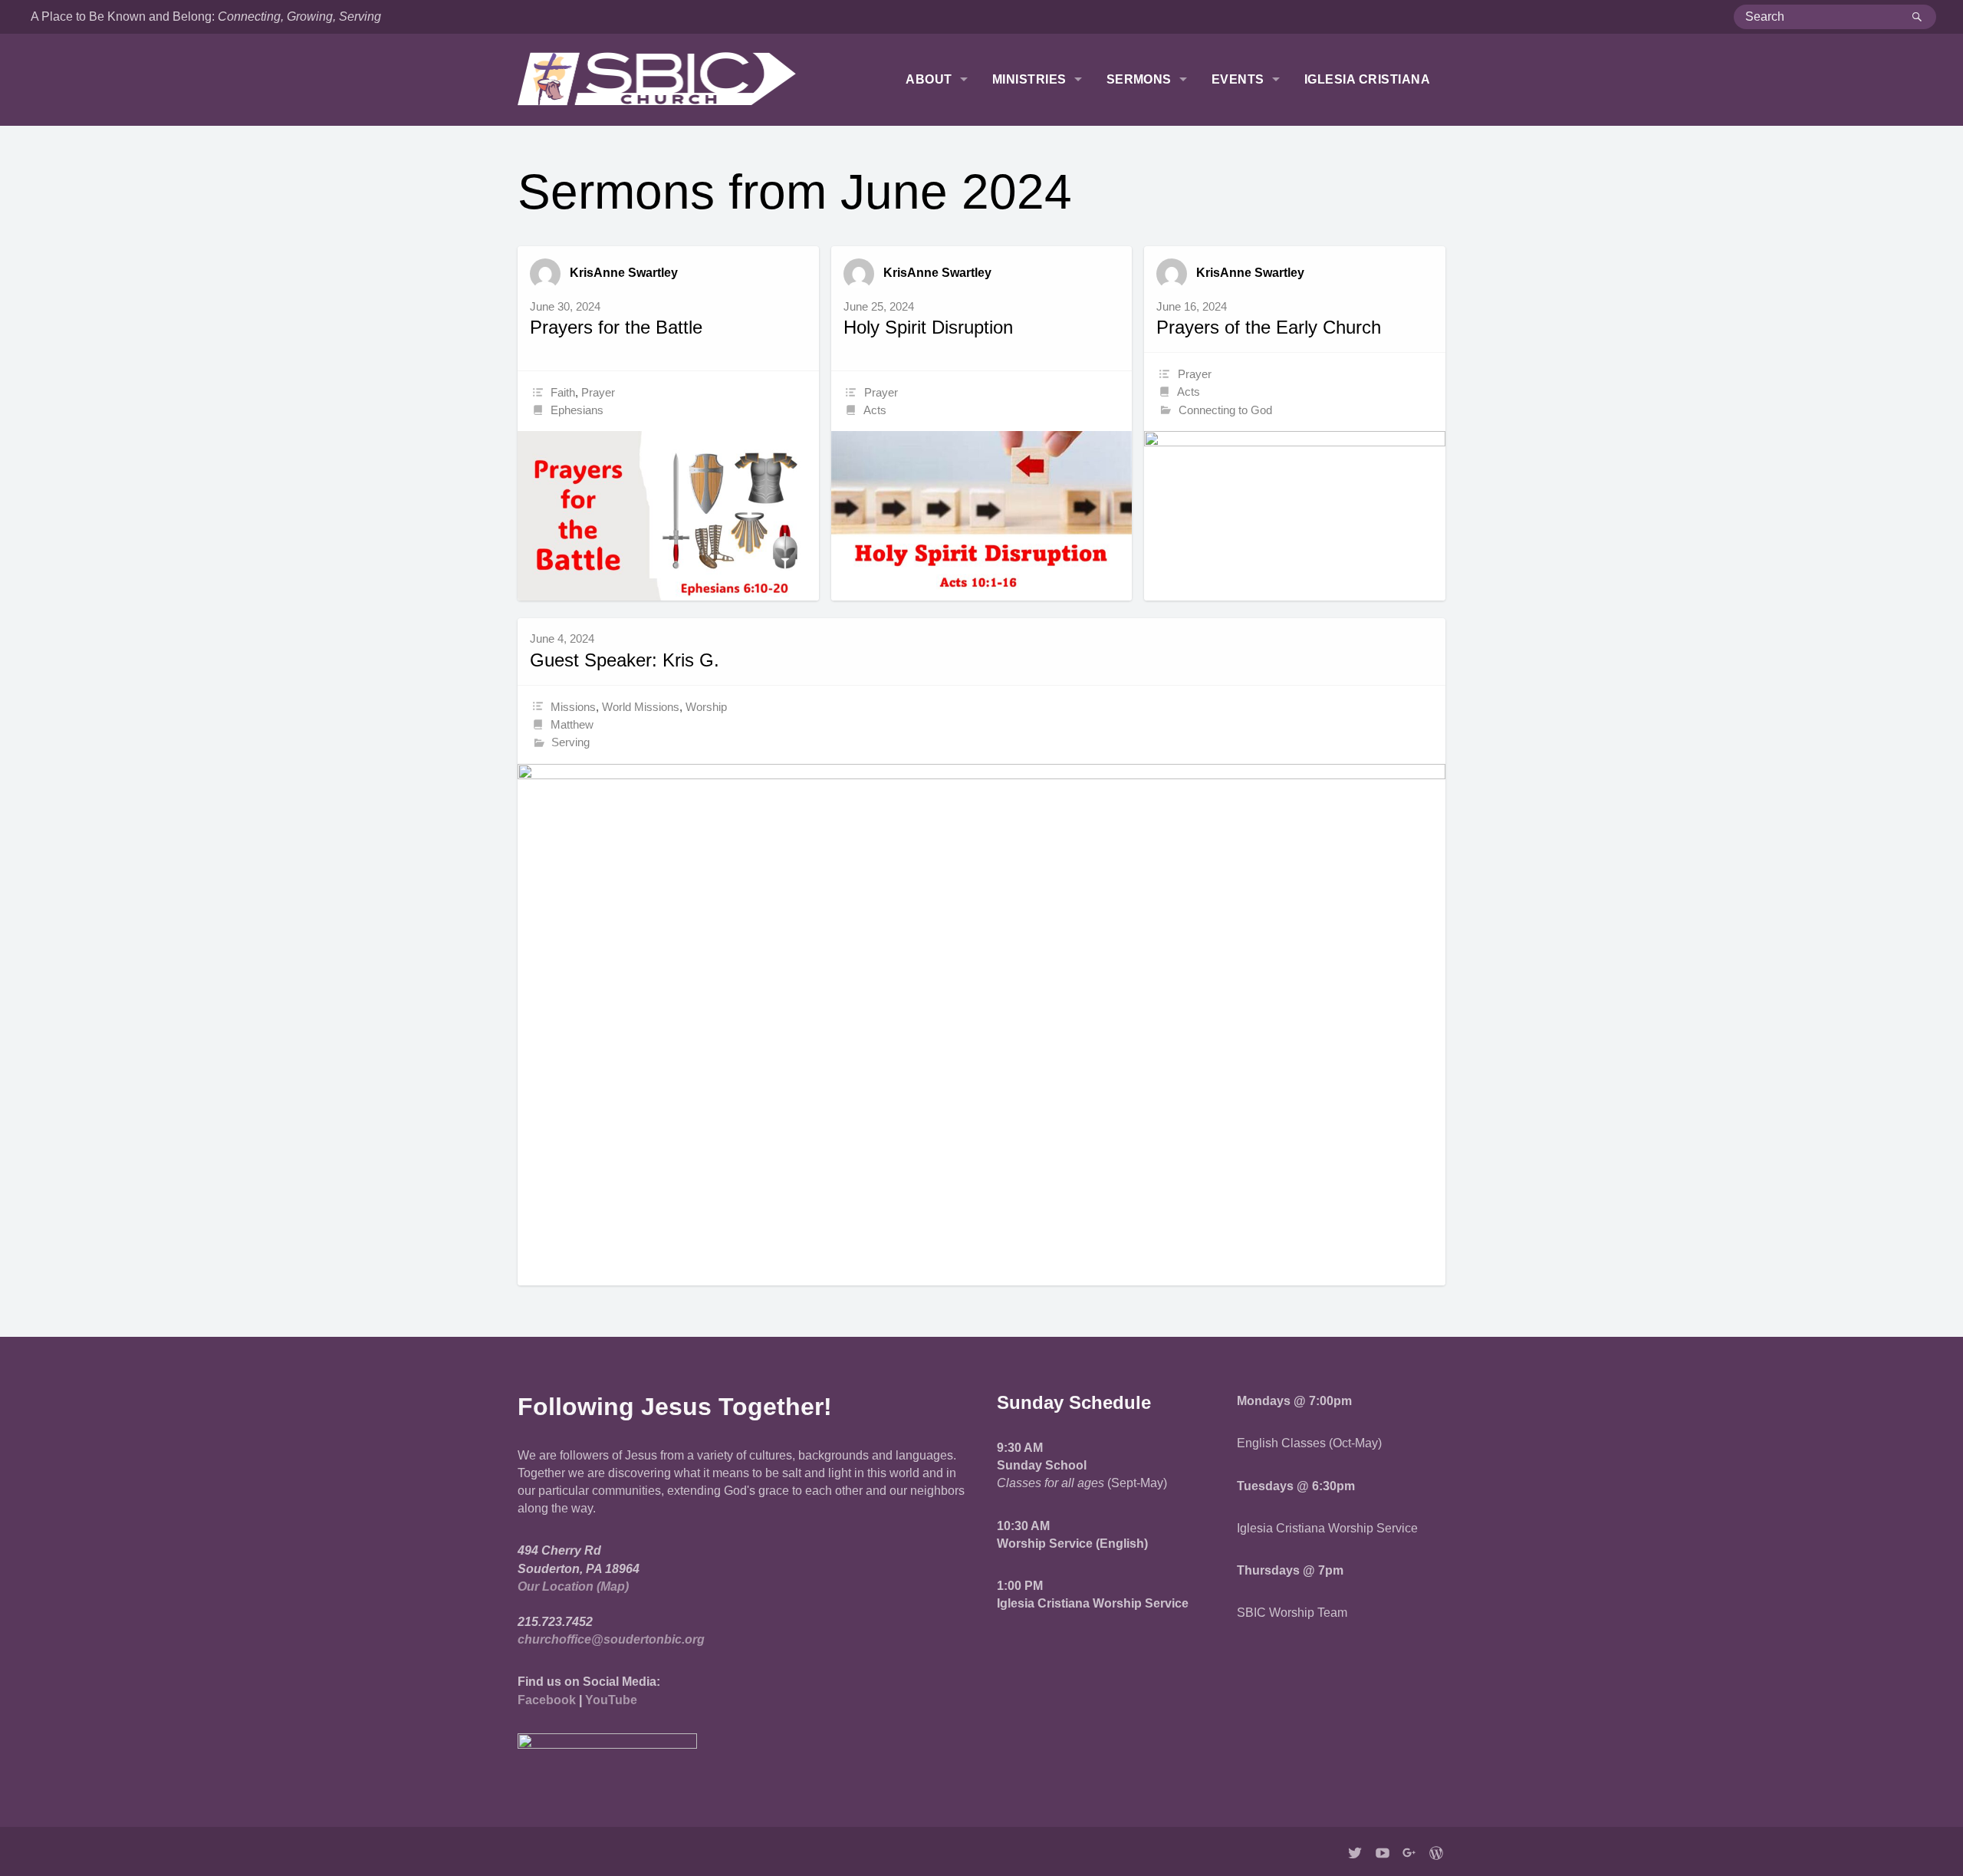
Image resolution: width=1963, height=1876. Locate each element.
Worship (706, 707)
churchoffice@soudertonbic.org (611, 1639)
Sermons (1139, 79)
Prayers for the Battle (616, 327)
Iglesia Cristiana (1367, 79)
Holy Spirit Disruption (928, 327)
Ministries (1029, 79)
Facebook (547, 1700)
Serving (570, 742)
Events (1238, 79)
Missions (573, 707)
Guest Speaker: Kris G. (625, 660)
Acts (875, 410)
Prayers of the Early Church (1269, 327)
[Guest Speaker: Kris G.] (981, 1025)
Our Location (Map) (573, 1586)
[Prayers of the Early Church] (1295, 516)
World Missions (641, 707)
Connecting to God (1225, 410)
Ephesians (577, 410)
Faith (563, 392)
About (929, 79)
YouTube (611, 1700)
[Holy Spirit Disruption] (982, 516)
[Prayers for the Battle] (668, 516)
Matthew (572, 724)
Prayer (598, 392)
